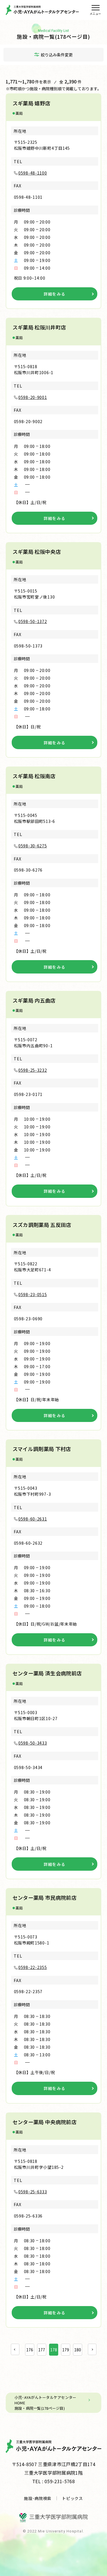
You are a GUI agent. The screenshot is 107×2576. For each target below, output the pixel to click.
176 (30, 2350)
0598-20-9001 (33, 397)
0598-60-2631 (33, 1519)
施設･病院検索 (38, 2498)
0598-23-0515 (33, 1294)
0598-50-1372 (33, 621)
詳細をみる (55, 294)
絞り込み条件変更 (57, 55)
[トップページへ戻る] (42, 10)
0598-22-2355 (33, 1967)
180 (78, 2350)
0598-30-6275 (33, 846)
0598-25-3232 (33, 1070)
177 (42, 2350)
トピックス (72, 2498)
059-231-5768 (60, 2481)
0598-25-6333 (33, 2192)
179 (66, 2350)
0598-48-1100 (33, 173)
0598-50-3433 (33, 1743)
